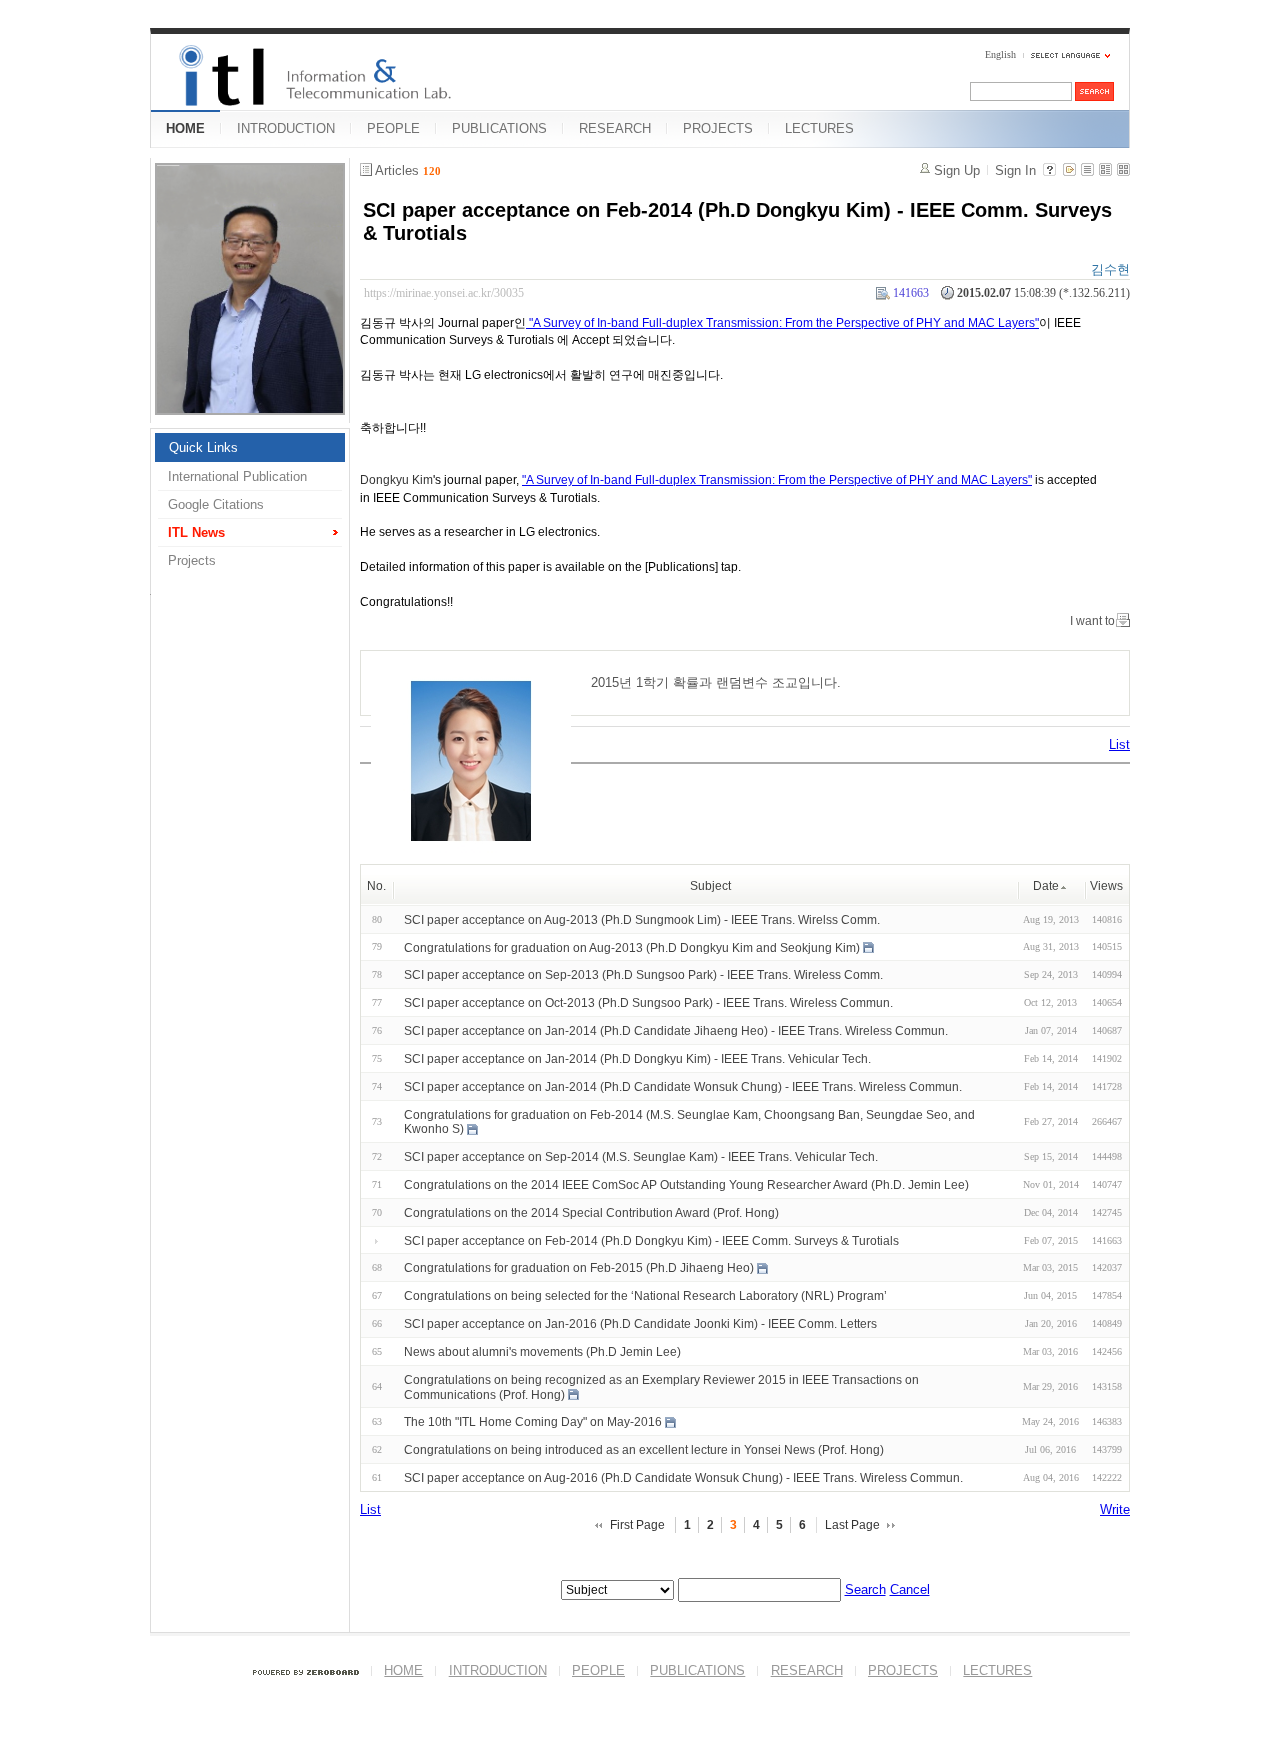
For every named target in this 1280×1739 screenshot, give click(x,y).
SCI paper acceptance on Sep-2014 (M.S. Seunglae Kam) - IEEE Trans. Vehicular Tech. (641, 1157)
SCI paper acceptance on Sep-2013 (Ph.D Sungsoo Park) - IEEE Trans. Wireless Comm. (643, 975)
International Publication (237, 476)
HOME (185, 128)
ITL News (196, 532)
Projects (192, 560)
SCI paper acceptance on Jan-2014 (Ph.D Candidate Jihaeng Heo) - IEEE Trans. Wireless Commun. (676, 1031)
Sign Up (957, 170)
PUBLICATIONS (499, 128)
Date (1046, 886)
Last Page (852, 1525)
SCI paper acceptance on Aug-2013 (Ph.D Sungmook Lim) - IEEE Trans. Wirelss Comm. (642, 920)
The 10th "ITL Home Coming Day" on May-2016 (533, 1422)
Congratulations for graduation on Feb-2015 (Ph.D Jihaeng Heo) (579, 1268)
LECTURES (819, 128)
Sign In (1015, 170)
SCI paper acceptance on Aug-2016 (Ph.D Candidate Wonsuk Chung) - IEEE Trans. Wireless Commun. (683, 1478)
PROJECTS (718, 128)
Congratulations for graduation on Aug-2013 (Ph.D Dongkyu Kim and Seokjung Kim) (632, 947)
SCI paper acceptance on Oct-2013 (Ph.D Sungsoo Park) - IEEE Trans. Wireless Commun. (648, 1003)
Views (1106, 886)
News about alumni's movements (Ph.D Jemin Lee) (542, 1352)
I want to (1092, 621)
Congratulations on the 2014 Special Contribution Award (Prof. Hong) (591, 1213)
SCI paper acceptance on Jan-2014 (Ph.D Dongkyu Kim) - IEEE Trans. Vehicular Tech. (637, 1059)
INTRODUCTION (286, 128)
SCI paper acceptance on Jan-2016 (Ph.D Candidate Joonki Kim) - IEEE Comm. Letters (640, 1324)
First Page (637, 1525)
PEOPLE (393, 128)
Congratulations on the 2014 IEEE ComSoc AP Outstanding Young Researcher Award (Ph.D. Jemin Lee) (686, 1185)
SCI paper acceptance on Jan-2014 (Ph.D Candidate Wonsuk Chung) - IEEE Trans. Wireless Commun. (683, 1087)
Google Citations (216, 504)
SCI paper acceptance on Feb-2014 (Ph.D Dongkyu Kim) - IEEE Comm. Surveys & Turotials (651, 1240)
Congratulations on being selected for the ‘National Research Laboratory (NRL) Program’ (645, 1296)
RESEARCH (615, 128)
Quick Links (203, 447)
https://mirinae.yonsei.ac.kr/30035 (444, 293)
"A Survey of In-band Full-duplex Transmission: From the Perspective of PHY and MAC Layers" (782, 323)
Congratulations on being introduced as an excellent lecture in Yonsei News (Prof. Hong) (644, 1450)
